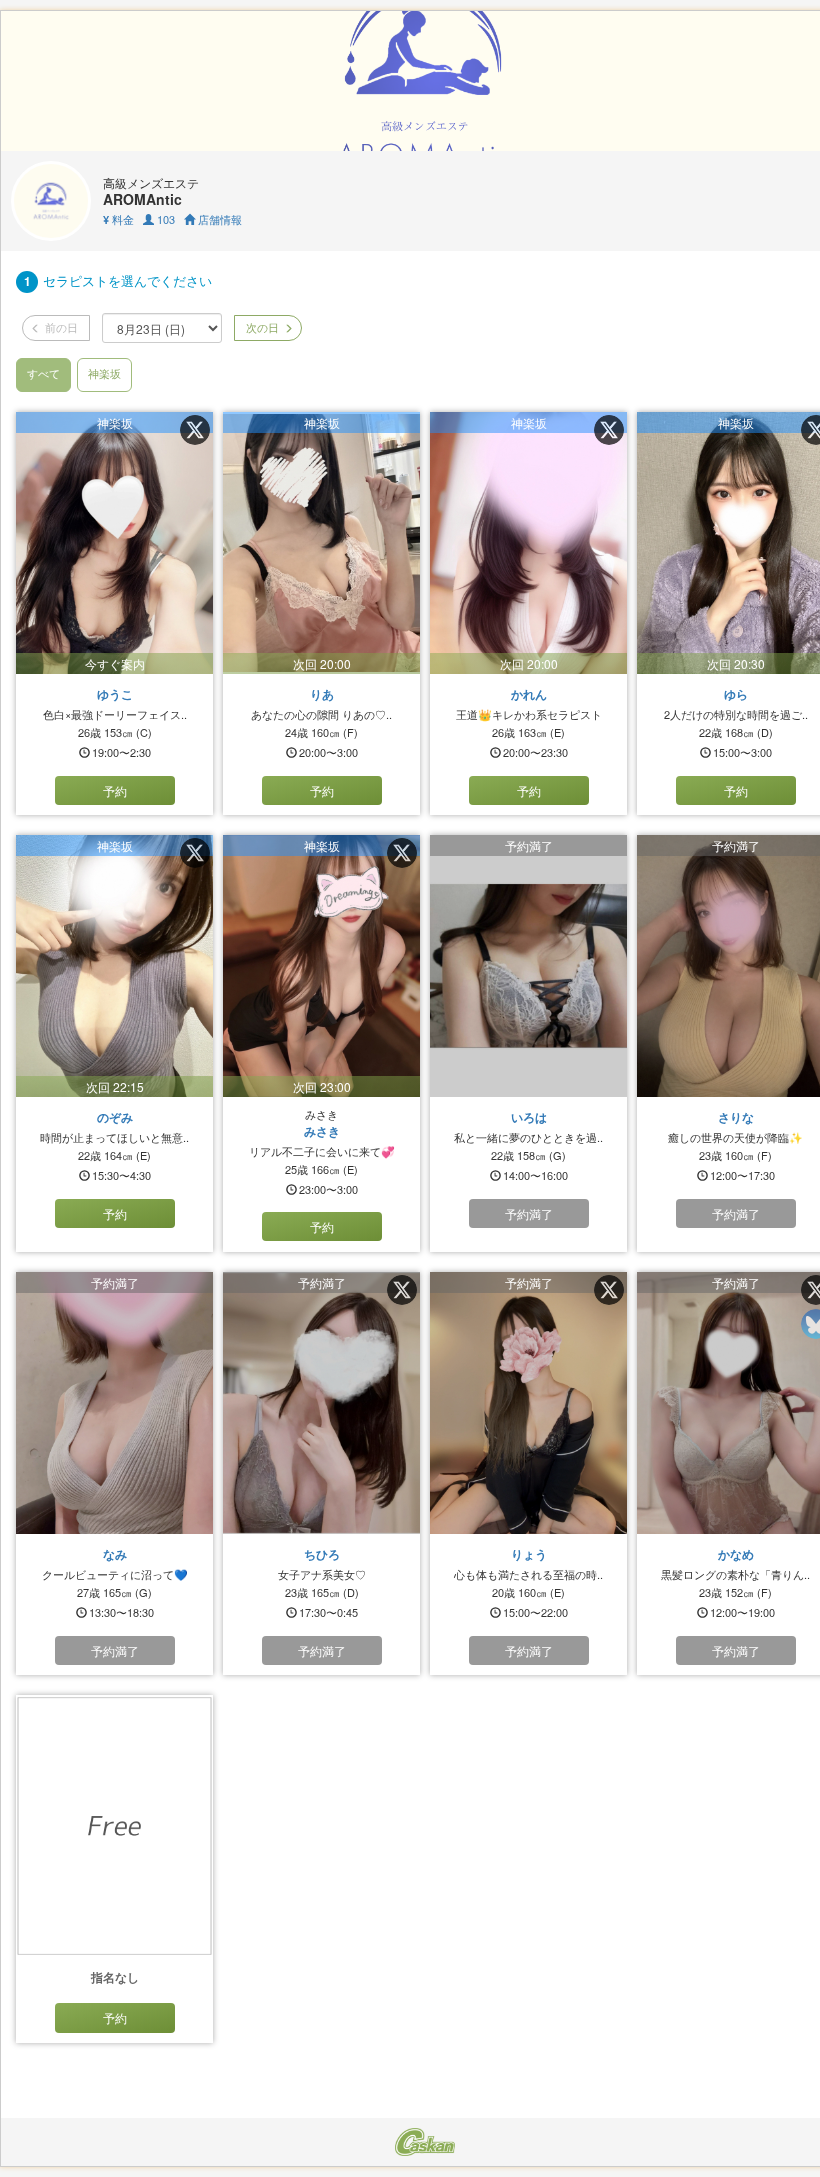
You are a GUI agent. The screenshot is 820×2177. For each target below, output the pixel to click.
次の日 (261, 327)
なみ (115, 1554)
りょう (529, 1554)
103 (164, 219)
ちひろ (322, 1554)
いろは (529, 1117)
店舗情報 (218, 219)
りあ (322, 694)
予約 (115, 790)
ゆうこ (115, 694)
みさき (322, 1131)
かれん (529, 694)
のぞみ (115, 1117)
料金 (118, 219)
